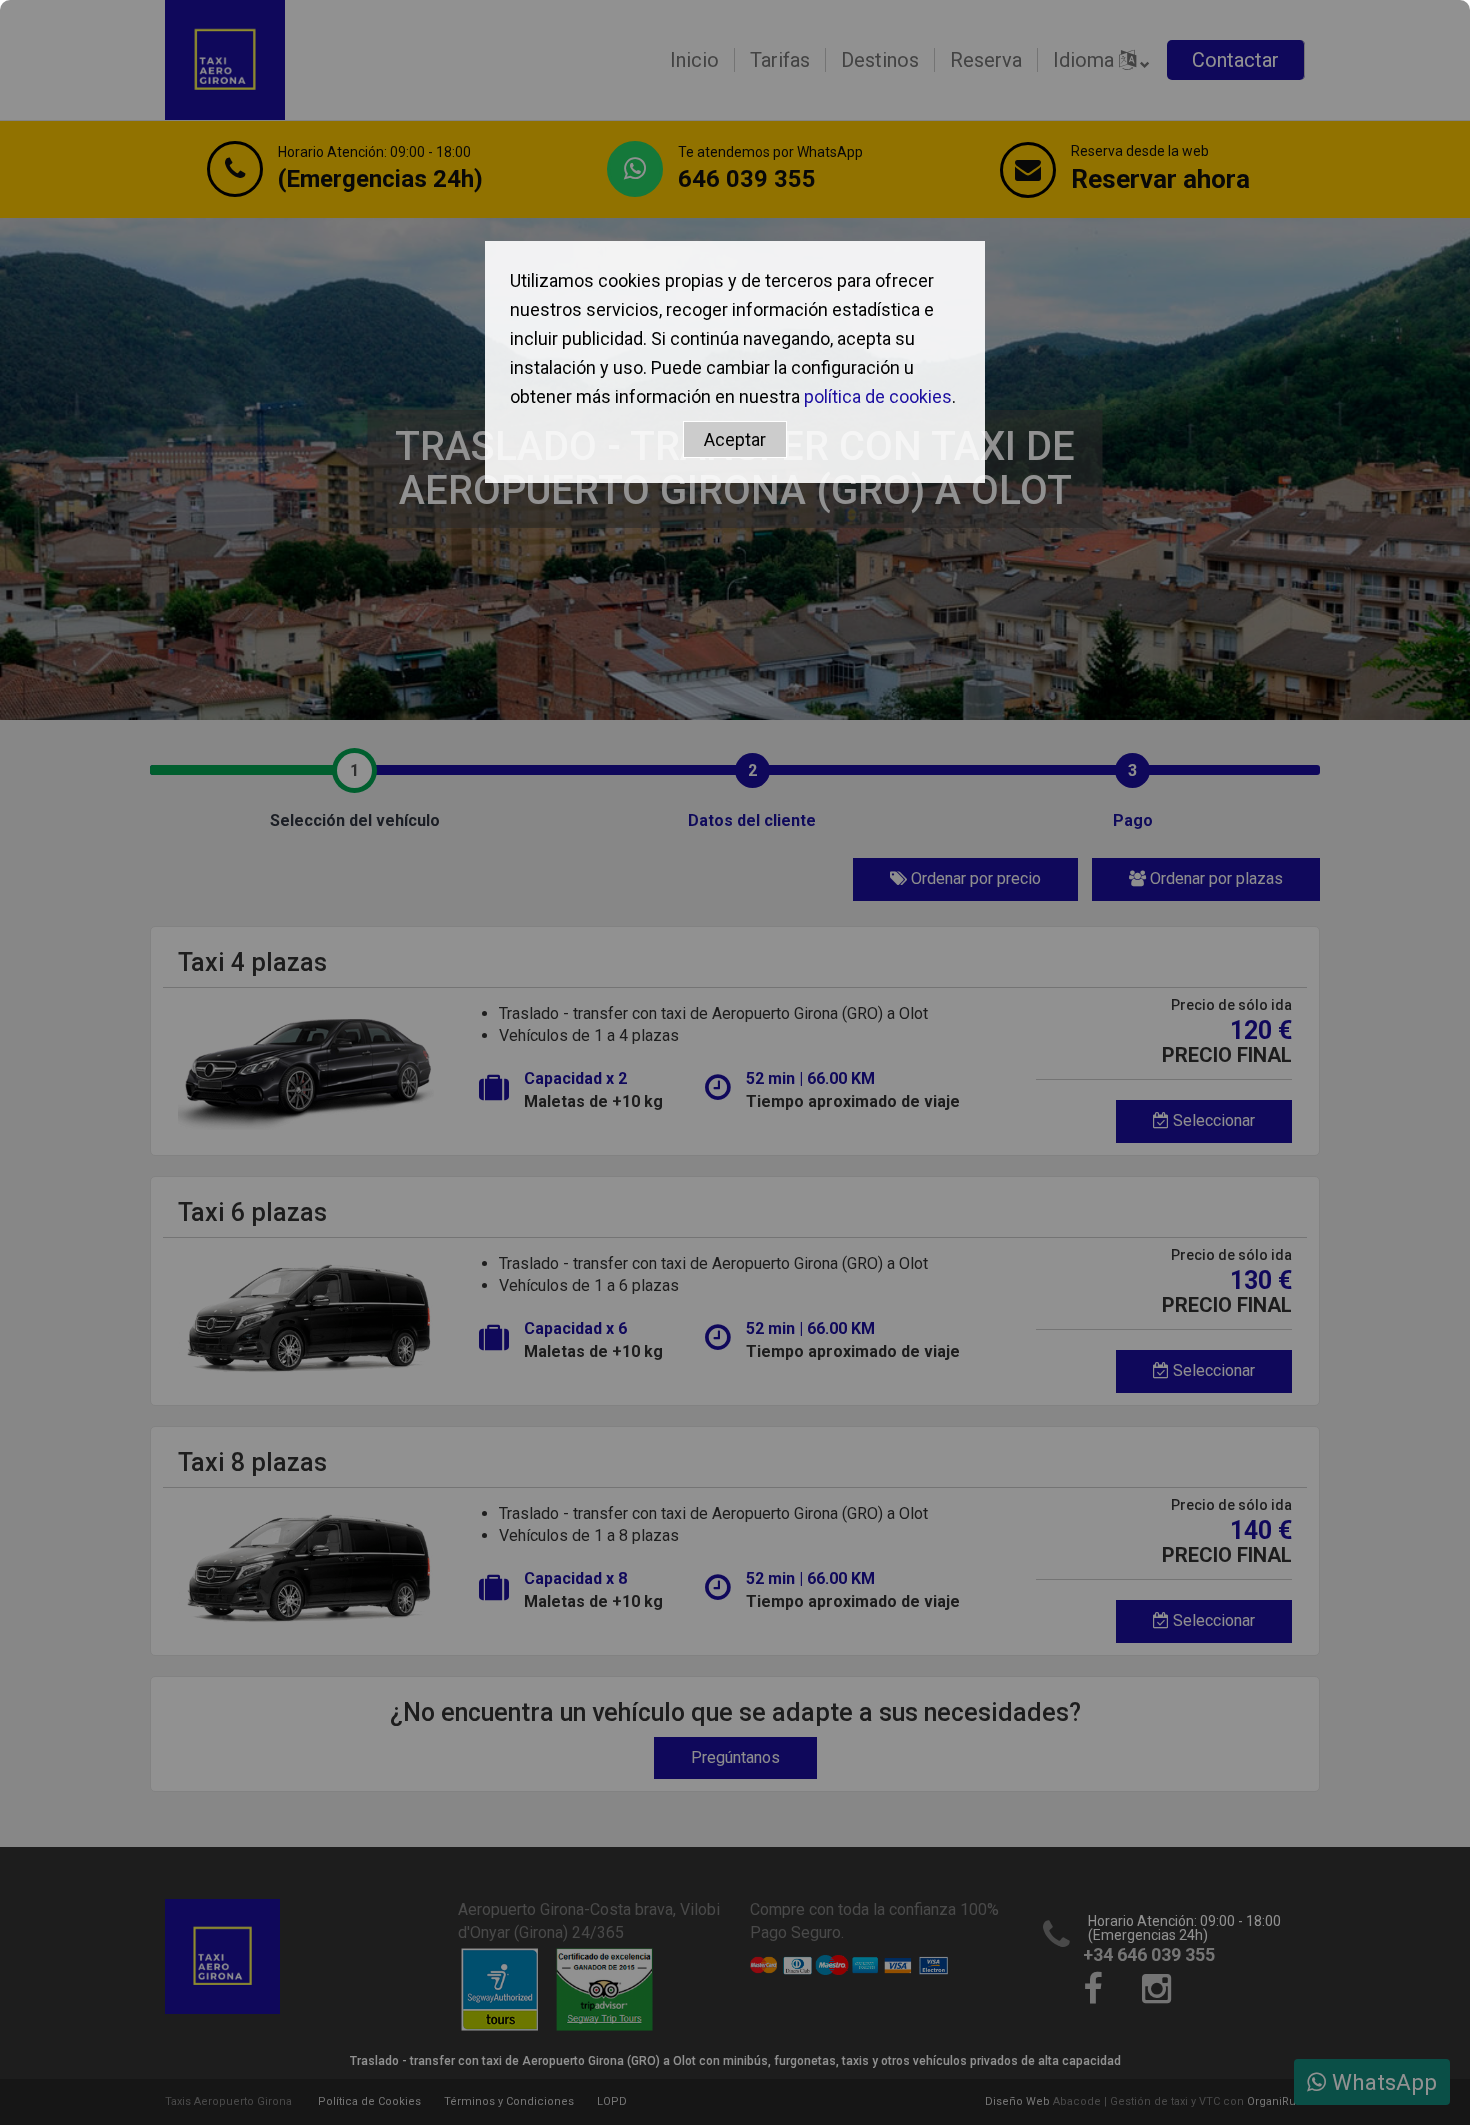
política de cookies (878, 396)
